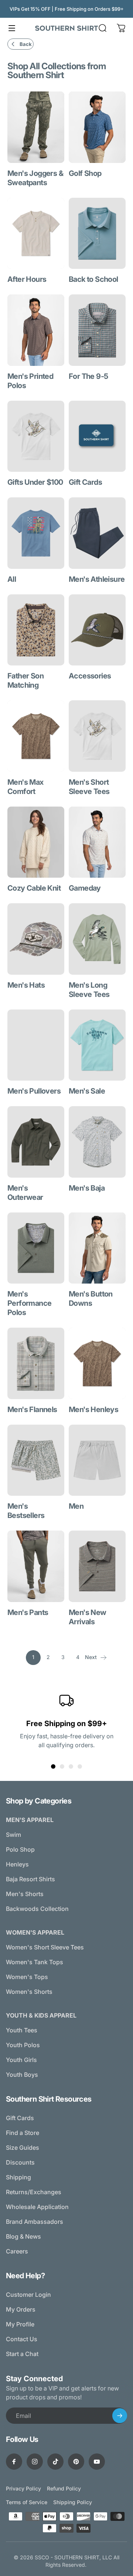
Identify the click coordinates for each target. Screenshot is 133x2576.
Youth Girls (21, 2060)
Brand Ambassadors (35, 2222)
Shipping (18, 2177)
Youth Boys (22, 2075)
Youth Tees (22, 2030)
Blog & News (23, 2236)
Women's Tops (27, 1977)
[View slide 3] (71, 1766)
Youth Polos (23, 2045)
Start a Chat (22, 2354)
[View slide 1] (53, 1766)
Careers (17, 2251)
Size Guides (23, 2148)
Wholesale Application (37, 2207)
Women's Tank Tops (35, 1962)
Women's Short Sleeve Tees (45, 1947)
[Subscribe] (120, 2416)
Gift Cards (20, 2118)
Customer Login (28, 2295)
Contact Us (22, 2339)
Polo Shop (20, 1849)
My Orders (21, 2309)
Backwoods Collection (37, 1909)
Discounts (20, 2162)
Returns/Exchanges (34, 2192)
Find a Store (23, 2133)
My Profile (20, 2324)
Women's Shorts (29, 1992)
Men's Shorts (25, 1894)
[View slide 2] (62, 1766)
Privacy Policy (23, 2488)
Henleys (17, 1864)
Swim (13, 1835)
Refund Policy (64, 2488)
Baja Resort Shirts (30, 1879)
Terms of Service (27, 2502)
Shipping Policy (73, 2502)
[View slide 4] (80, 1766)
